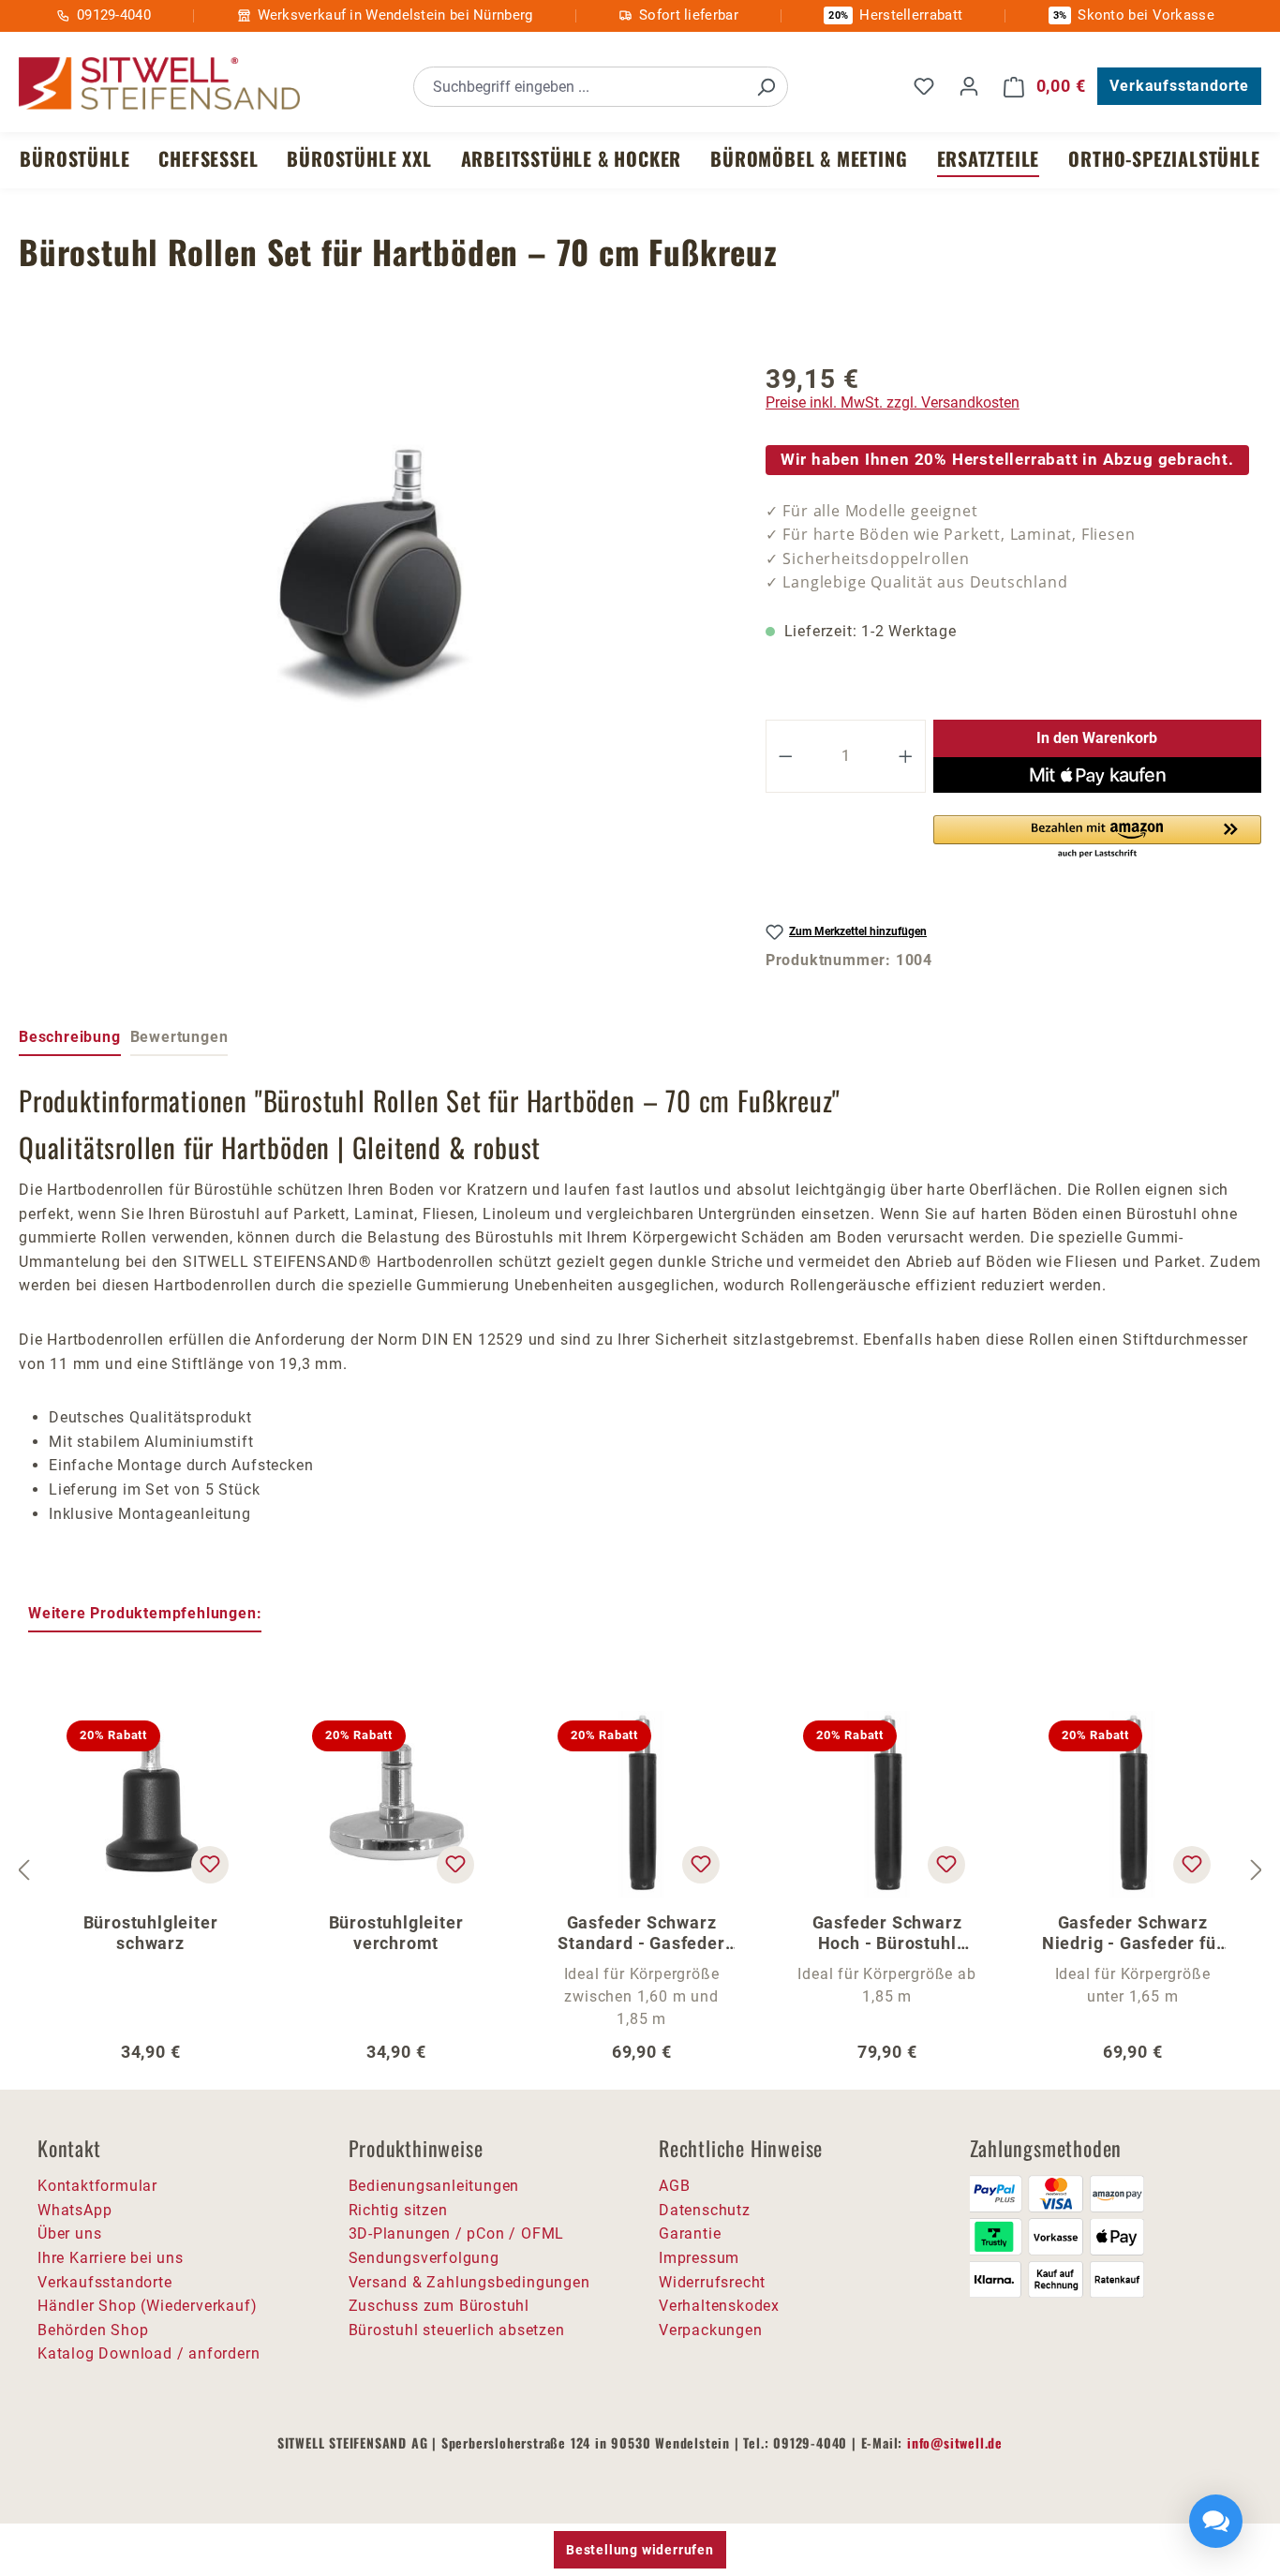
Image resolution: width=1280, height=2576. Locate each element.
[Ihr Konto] (969, 86)
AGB (674, 2186)
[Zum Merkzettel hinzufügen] (210, 1865)
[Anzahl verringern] (785, 756)
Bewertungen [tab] (179, 1037)
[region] (373, 569)
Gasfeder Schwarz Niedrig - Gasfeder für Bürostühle (1133, 1933)
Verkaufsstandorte (1179, 86)
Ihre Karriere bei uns (111, 2258)
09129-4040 (114, 15)
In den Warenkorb (1097, 738)
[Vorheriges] (23, 1870)
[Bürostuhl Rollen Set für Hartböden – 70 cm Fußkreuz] (373, 569)
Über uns (69, 2234)
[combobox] (580, 87)
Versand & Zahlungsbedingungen (469, 2282)
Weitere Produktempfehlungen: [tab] (145, 1613)
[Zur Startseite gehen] (159, 84)
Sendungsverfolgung (424, 2258)
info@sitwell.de (955, 2442)
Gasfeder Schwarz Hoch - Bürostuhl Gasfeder (887, 1933)
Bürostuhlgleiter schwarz (151, 1933)
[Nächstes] (1257, 1870)
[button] (1097, 838)
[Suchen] (766, 87)
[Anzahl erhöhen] (906, 756)
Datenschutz (705, 2210)
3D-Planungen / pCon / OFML (457, 2234)
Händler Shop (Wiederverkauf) (147, 2306)
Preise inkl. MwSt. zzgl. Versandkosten (893, 402)
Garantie (690, 2234)
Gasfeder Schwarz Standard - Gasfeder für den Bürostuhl (641, 1933)
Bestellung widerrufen (640, 2550)
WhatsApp (74, 2210)
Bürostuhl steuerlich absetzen (457, 2330)
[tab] (70, 1038)
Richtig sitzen (398, 2210)
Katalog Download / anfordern (149, 2353)
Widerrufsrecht (712, 2282)
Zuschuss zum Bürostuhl (439, 2306)
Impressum (699, 2258)
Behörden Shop (93, 2330)
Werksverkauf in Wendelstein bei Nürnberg (395, 15)
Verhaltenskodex (719, 2306)
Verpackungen (711, 2330)
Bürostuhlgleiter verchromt (396, 1933)
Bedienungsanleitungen (434, 2186)
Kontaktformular (97, 2186)
